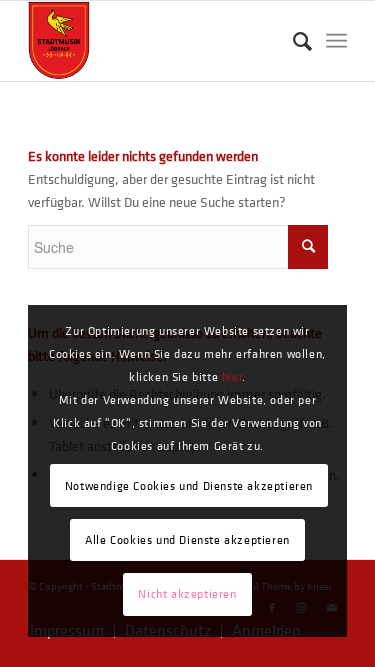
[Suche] (292, 41)
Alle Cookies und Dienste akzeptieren (187, 540)
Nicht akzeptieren (187, 594)
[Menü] (336, 41)
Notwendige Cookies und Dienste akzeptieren (189, 486)
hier (232, 377)
